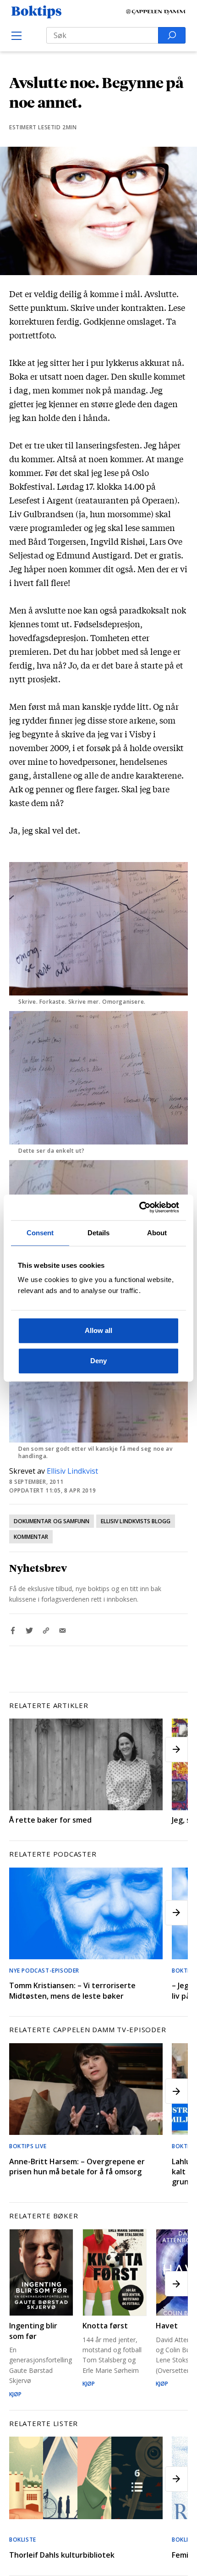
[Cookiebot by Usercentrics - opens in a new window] (139, 1207)
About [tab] (157, 1233)
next (176, 1750)
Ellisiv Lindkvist (72, 1471)
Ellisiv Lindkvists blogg (136, 1521)
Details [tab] (99, 1233)
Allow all (98, 1330)
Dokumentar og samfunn (52, 1521)
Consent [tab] (40, 1233)
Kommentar (31, 1537)
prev (21, 1750)
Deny (98, 1361)
